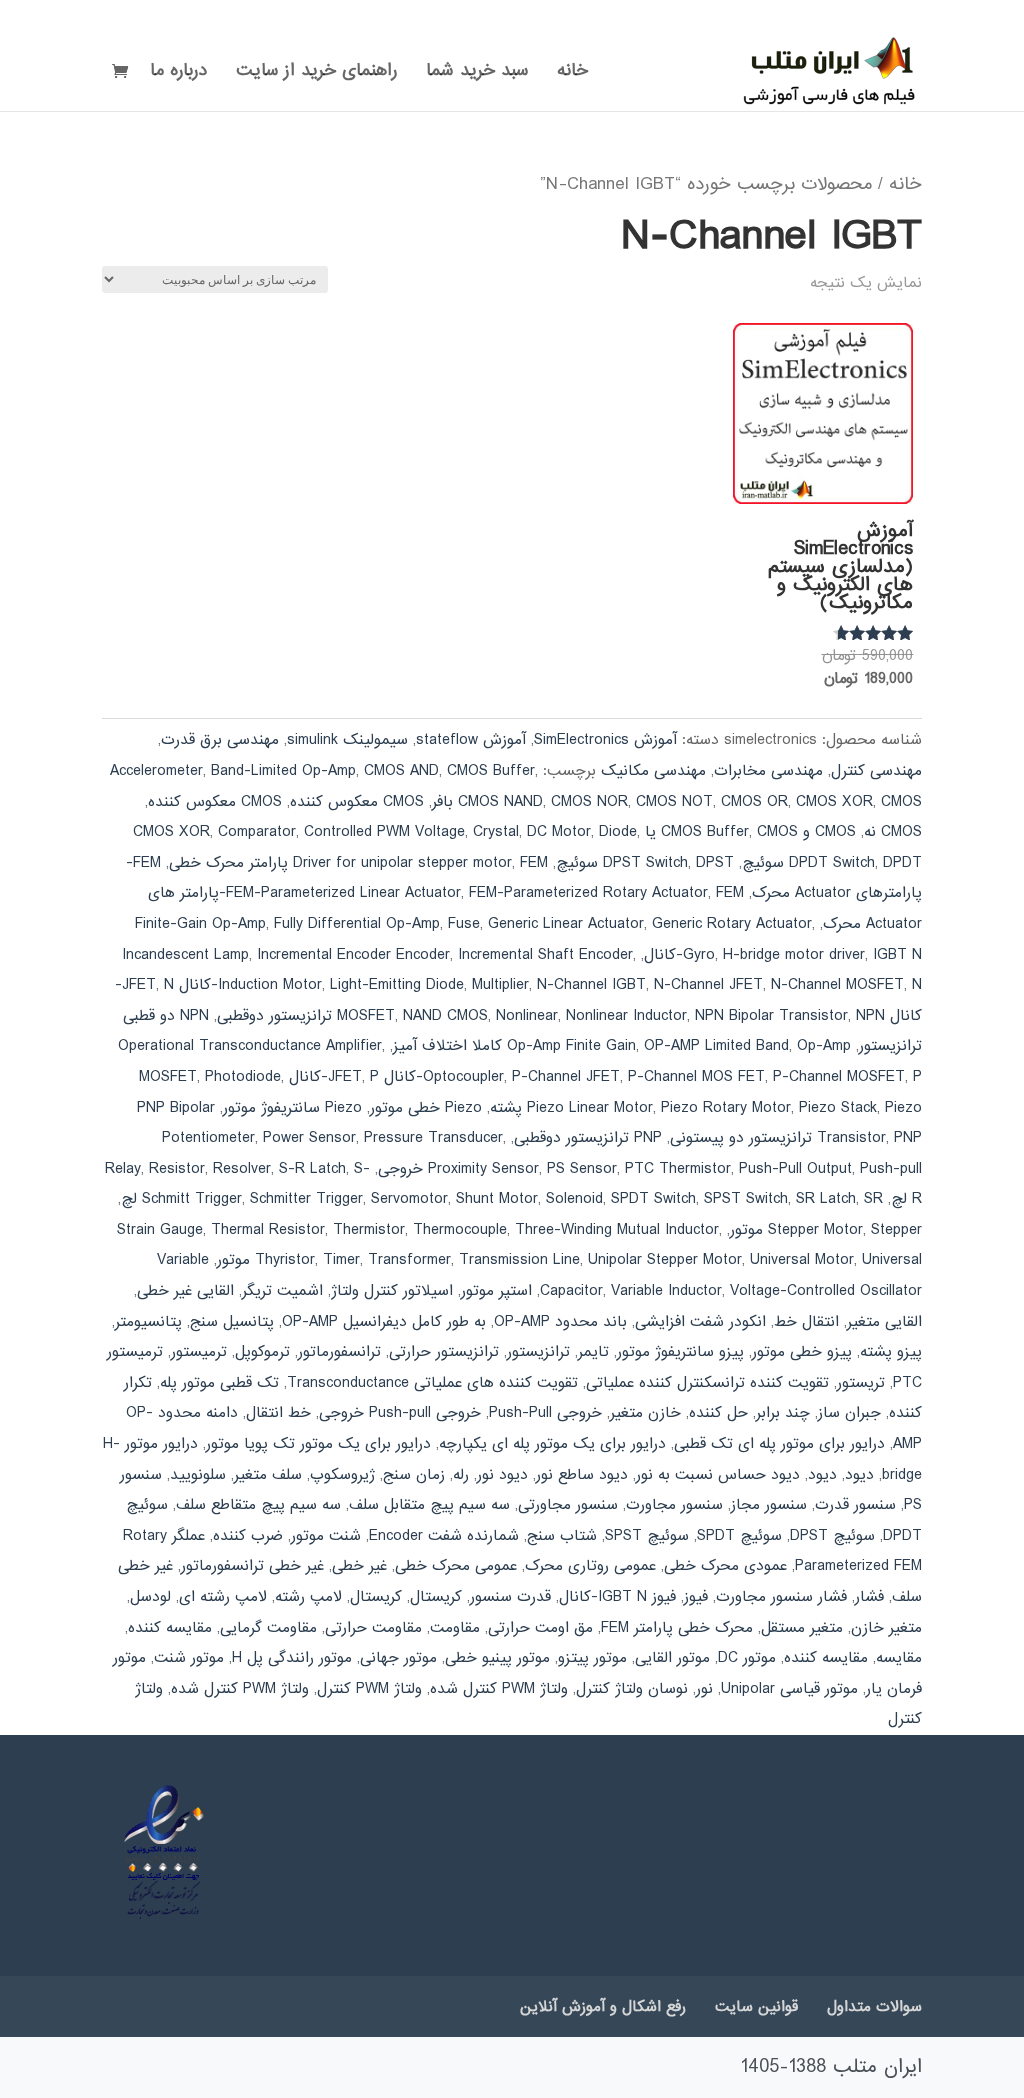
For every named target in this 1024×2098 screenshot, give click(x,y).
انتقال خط (806, 1322)
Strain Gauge (160, 1230)
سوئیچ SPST (647, 1536)
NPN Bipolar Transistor (771, 1016)
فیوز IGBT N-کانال (617, 1597)
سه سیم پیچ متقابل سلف (429, 1505)
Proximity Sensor (483, 1169)
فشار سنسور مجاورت (781, 1597)
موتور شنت (189, 1658)
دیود (822, 1475)
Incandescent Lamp (185, 955)
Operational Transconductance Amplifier (250, 1046)
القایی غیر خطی (185, 1291)
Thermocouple (460, 1230)
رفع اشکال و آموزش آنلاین (603, 2007)
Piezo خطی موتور (426, 1108)
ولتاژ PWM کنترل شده (240, 1689)
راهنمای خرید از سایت (316, 74)
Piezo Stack (838, 1108)
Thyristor (285, 1260)
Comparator (257, 832)
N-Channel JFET (708, 985)
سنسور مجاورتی (568, 1505)
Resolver (242, 1169)
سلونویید (198, 1475)
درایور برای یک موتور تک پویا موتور (318, 1444)
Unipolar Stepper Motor (665, 1260)
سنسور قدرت (855, 1505)
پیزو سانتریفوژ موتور (680, 1352)
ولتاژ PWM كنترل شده (499, 1689)
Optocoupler (463, 1077)
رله (461, 1475)
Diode (618, 832)
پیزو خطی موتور (802, 1352)
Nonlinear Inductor (626, 1016)
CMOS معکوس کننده (215, 802)
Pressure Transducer (433, 1138)
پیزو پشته (891, 1352)
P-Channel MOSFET (839, 1077)
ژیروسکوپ (342, 1475)
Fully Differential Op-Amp (357, 924)
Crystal (496, 832)
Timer (341, 1260)
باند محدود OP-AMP (560, 1322)
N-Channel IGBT (591, 985)
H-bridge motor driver (794, 955)
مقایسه (899, 1658)
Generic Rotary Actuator (732, 924)
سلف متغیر (268, 1475)
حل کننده (718, 1413)
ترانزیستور (538, 1352)
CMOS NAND (500, 802)
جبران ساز (849, 1413)
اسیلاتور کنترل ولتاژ (392, 1291)
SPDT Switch (653, 1199)
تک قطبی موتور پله (219, 1383)
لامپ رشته (308, 1597)
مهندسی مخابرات (768, 771)
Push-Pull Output (795, 1169)
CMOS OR (754, 802)
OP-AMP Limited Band (716, 1046)
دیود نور (502, 1475)
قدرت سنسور (510, 1597)
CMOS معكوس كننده (357, 802)
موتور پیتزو (592, 1658)
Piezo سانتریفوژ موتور (292, 1108)
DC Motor (559, 832)
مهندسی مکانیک (653, 771)
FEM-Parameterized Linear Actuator (343, 893)
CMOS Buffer (491, 771)
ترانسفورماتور (339, 1352)
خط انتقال (278, 1413)
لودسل (150, 1597)
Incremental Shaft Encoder (545, 955)
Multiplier (500, 985)
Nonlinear (527, 1016)
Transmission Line (519, 1260)
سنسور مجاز (769, 1505)
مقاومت (455, 1628)
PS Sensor (582, 1169)
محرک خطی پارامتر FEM (677, 1628)
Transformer (409, 1260)
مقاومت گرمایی (268, 1628)
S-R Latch (312, 1169)
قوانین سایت (756, 2007)
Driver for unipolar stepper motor (402, 863)
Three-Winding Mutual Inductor (617, 1230)
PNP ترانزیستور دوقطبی (588, 1138)
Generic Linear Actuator (566, 924)
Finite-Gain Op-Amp (200, 924)
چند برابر (783, 1413)
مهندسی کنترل (876, 771)
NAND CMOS (445, 1016)
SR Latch (826, 1199)
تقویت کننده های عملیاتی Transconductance (432, 1383)
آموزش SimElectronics (605, 740)
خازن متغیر (645, 1413)
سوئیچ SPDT (739, 1536)
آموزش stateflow (471, 740)
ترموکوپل (262, 1352)
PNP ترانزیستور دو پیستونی (796, 1138)
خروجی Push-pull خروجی (400, 1413)
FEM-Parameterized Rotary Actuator (588, 893)
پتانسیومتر (148, 1322)
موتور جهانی (398, 1658)
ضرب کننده (248, 1536)
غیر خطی (359, 1566)
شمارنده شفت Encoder (444, 1536)
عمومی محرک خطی (456, 1566)
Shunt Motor (497, 1199)
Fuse (464, 924)
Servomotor (409, 1199)
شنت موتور (326, 1536)
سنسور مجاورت (674, 1505)
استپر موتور (496, 1291)
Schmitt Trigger (192, 1199)
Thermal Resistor (268, 1230)
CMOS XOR (834, 802)
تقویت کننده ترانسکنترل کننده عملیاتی (707, 1383)
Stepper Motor (815, 1230)
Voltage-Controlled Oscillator (826, 1291)
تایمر (593, 1352)
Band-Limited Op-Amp (283, 771)
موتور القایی (672, 1658)
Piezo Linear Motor (590, 1108)
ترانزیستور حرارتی (444, 1352)
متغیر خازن (886, 1628)
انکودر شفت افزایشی (700, 1322)
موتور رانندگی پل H (292, 1658)
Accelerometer (156, 771)
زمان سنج (414, 1475)
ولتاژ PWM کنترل (369, 1689)
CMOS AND (401, 771)
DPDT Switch (832, 863)
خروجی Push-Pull (545, 1413)
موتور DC (747, 1658)
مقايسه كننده (170, 1628)
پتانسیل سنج (232, 1322)
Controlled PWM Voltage (384, 832)
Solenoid (574, 1199)
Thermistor (369, 1230)
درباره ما (178, 74)
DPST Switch (645, 863)
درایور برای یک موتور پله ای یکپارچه (552, 1444)
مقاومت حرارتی (373, 1628)
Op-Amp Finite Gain (571, 1046)
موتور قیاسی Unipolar (789, 1689)
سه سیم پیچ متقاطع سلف (258, 1505)
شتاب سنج (562, 1536)
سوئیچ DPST (832, 1536)
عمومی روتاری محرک (590, 1566)
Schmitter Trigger (306, 1199)
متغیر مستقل (802, 1628)
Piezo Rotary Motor (726, 1108)
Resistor (177, 1169)
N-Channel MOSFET (837, 985)
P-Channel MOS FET (696, 1077)
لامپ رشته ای (223, 1597)
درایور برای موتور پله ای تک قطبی (779, 1444)
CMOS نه (893, 832)
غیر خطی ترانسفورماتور (252, 1566)
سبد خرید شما (477, 74)
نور (704, 1689)
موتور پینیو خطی (497, 1658)
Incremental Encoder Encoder (353, 955)
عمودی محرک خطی (725, 1566)
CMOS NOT (674, 802)
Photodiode (243, 1077)
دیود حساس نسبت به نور (718, 1475)
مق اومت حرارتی (540, 1628)
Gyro (699, 955)
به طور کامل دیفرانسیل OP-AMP (384, 1322)
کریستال (376, 1597)
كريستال (436, 1597)
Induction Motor (270, 985)
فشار (869, 1597)
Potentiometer (208, 1138)
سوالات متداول (874, 2007)
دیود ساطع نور (582, 1475)
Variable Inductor (666, 1291)
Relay (123, 1169)
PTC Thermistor (678, 1169)
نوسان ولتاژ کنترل (632, 1689)
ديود (859, 1475)
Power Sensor (309, 1138)
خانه (572, 74)
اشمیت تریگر (282, 1291)
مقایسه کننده (826, 1658)
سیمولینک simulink (347, 740)
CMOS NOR (589, 802)
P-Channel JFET (566, 1077)
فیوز (696, 1597)
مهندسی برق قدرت (220, 740)
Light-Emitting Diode (397, 985)
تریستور (861, 1383)
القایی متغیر (884, 1322)
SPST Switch (746, 1199)
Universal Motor (802, 1260)
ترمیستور (199, 1352)
